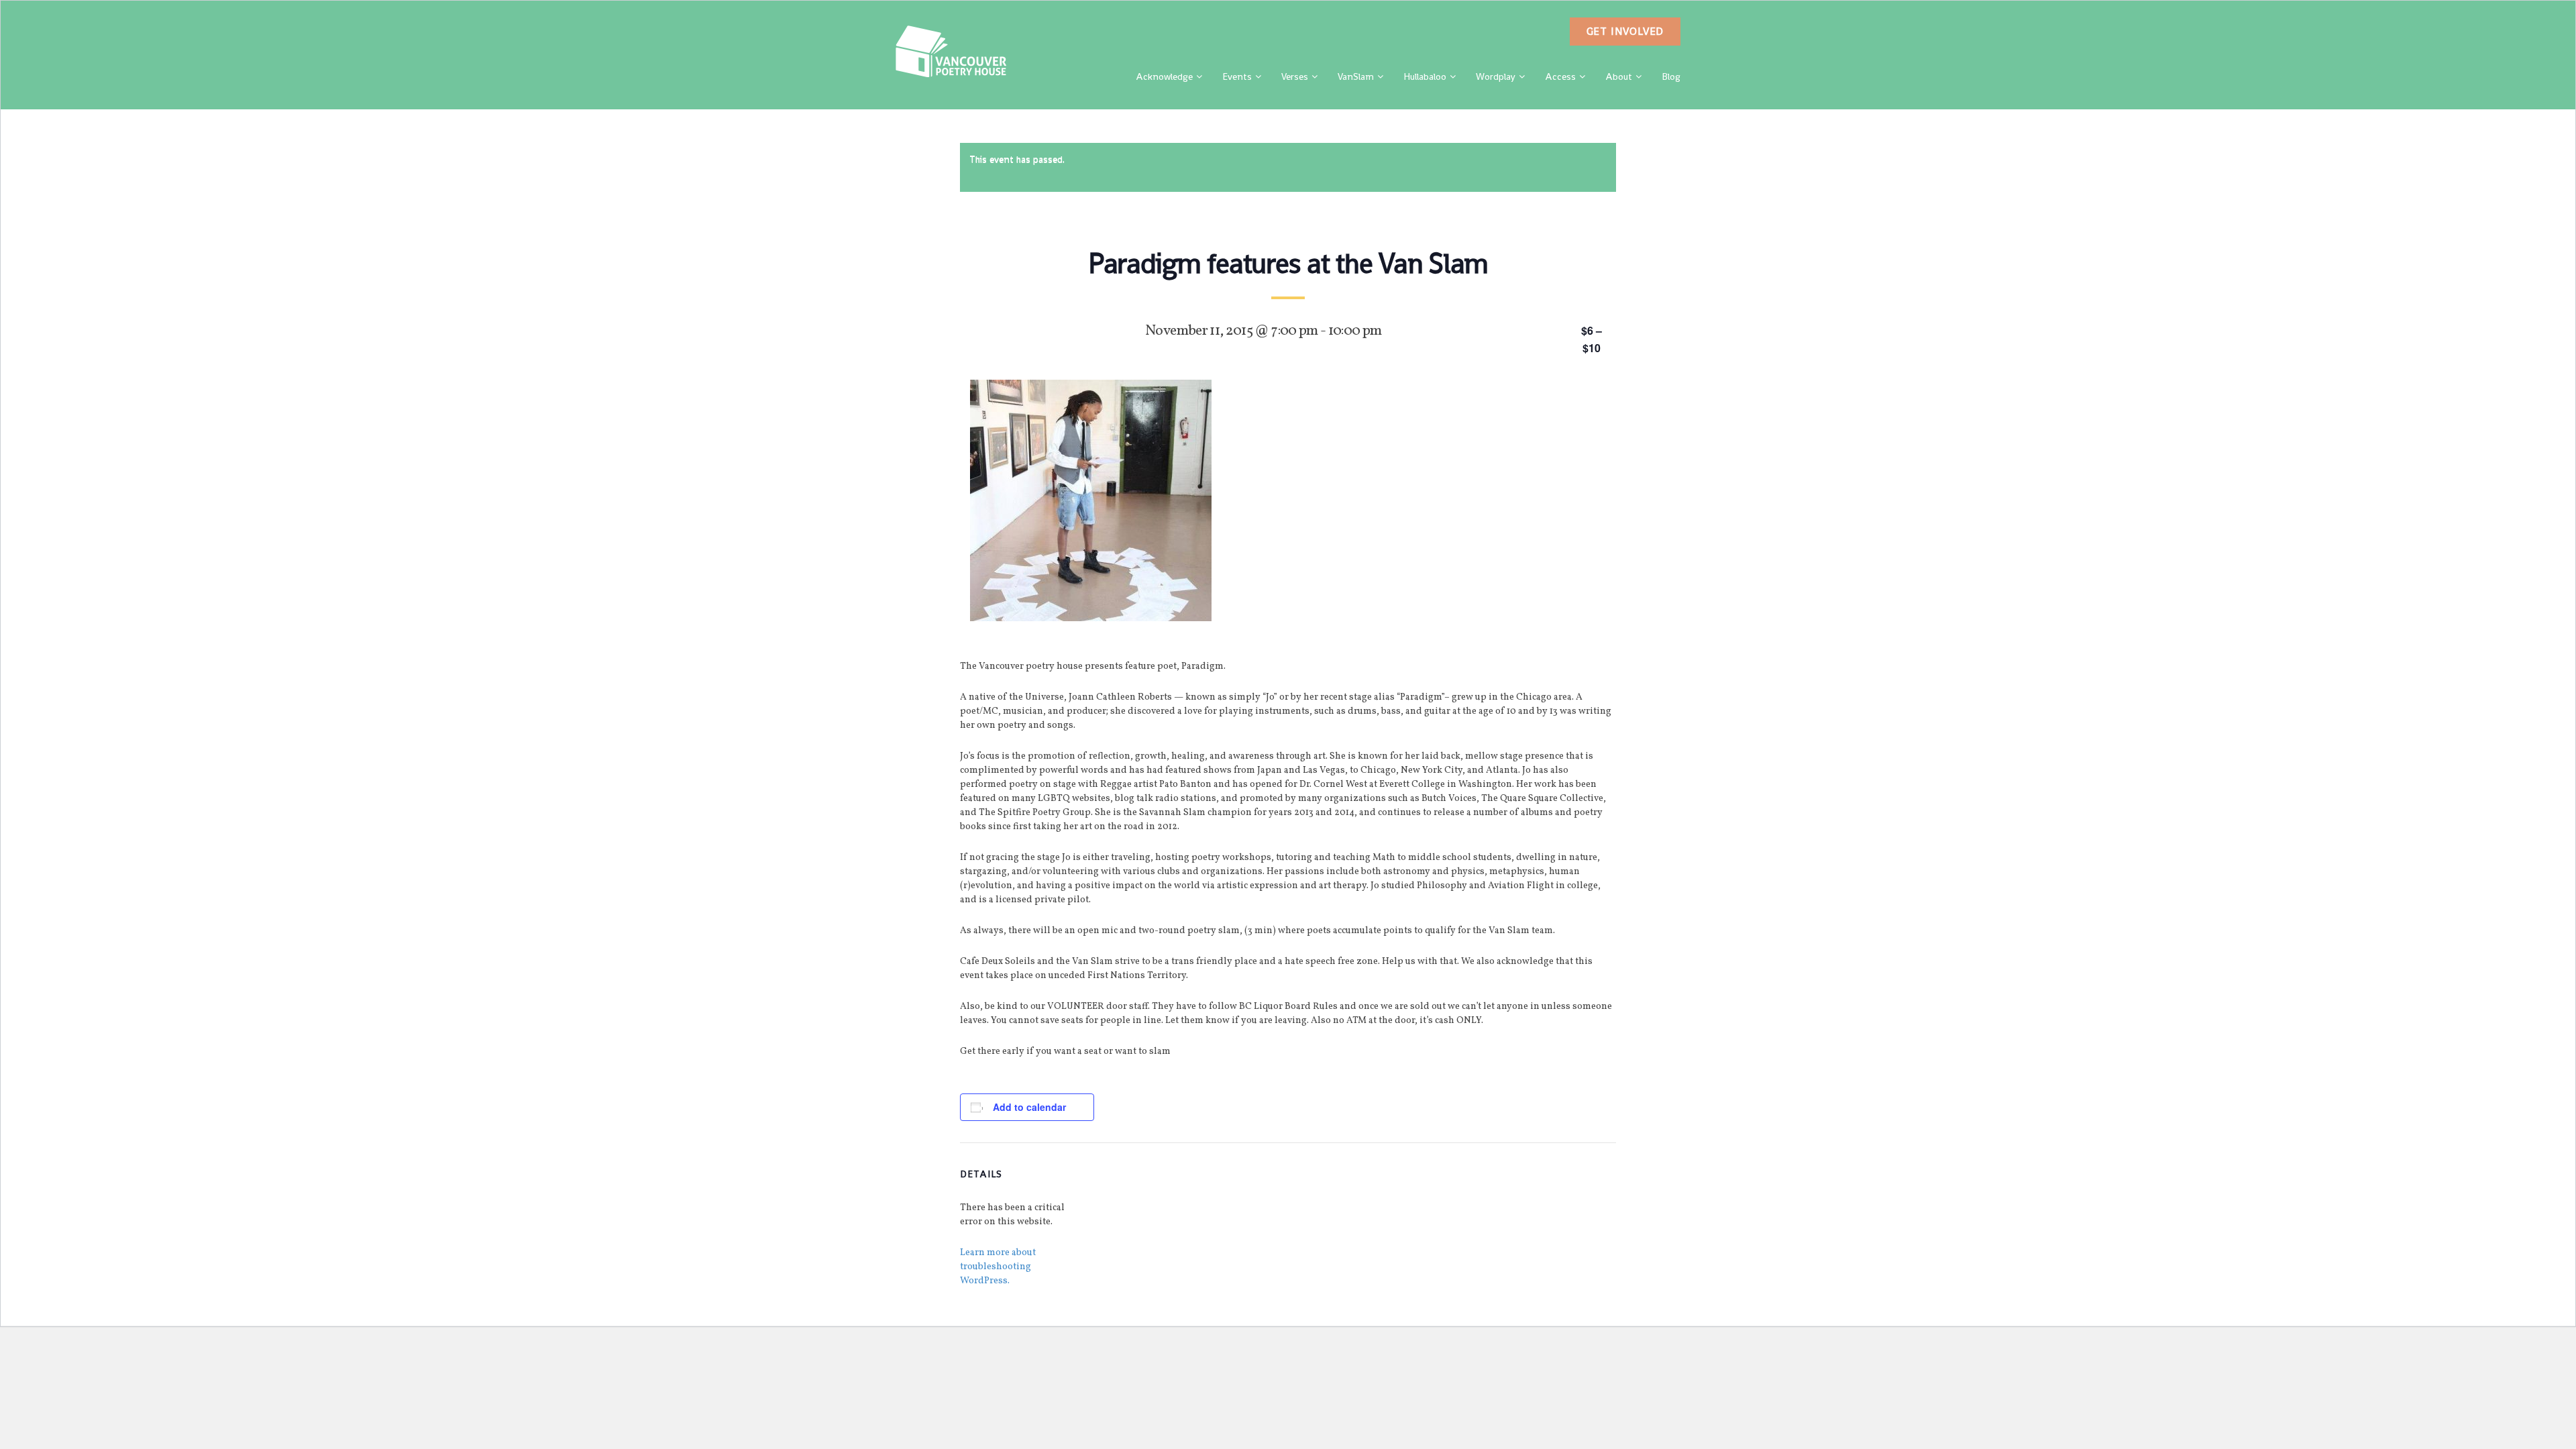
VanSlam (1356, 76)
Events (1237, 76)
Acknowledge (1164, 76)
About (1619, 76)
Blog (1671, 76)
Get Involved (1625, 31)
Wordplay (1496, 76)
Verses (1295, 76)
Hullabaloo (1425, 76)
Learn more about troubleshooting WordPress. (998, 1267)
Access (1560, 76)
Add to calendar (1029, 1107)
